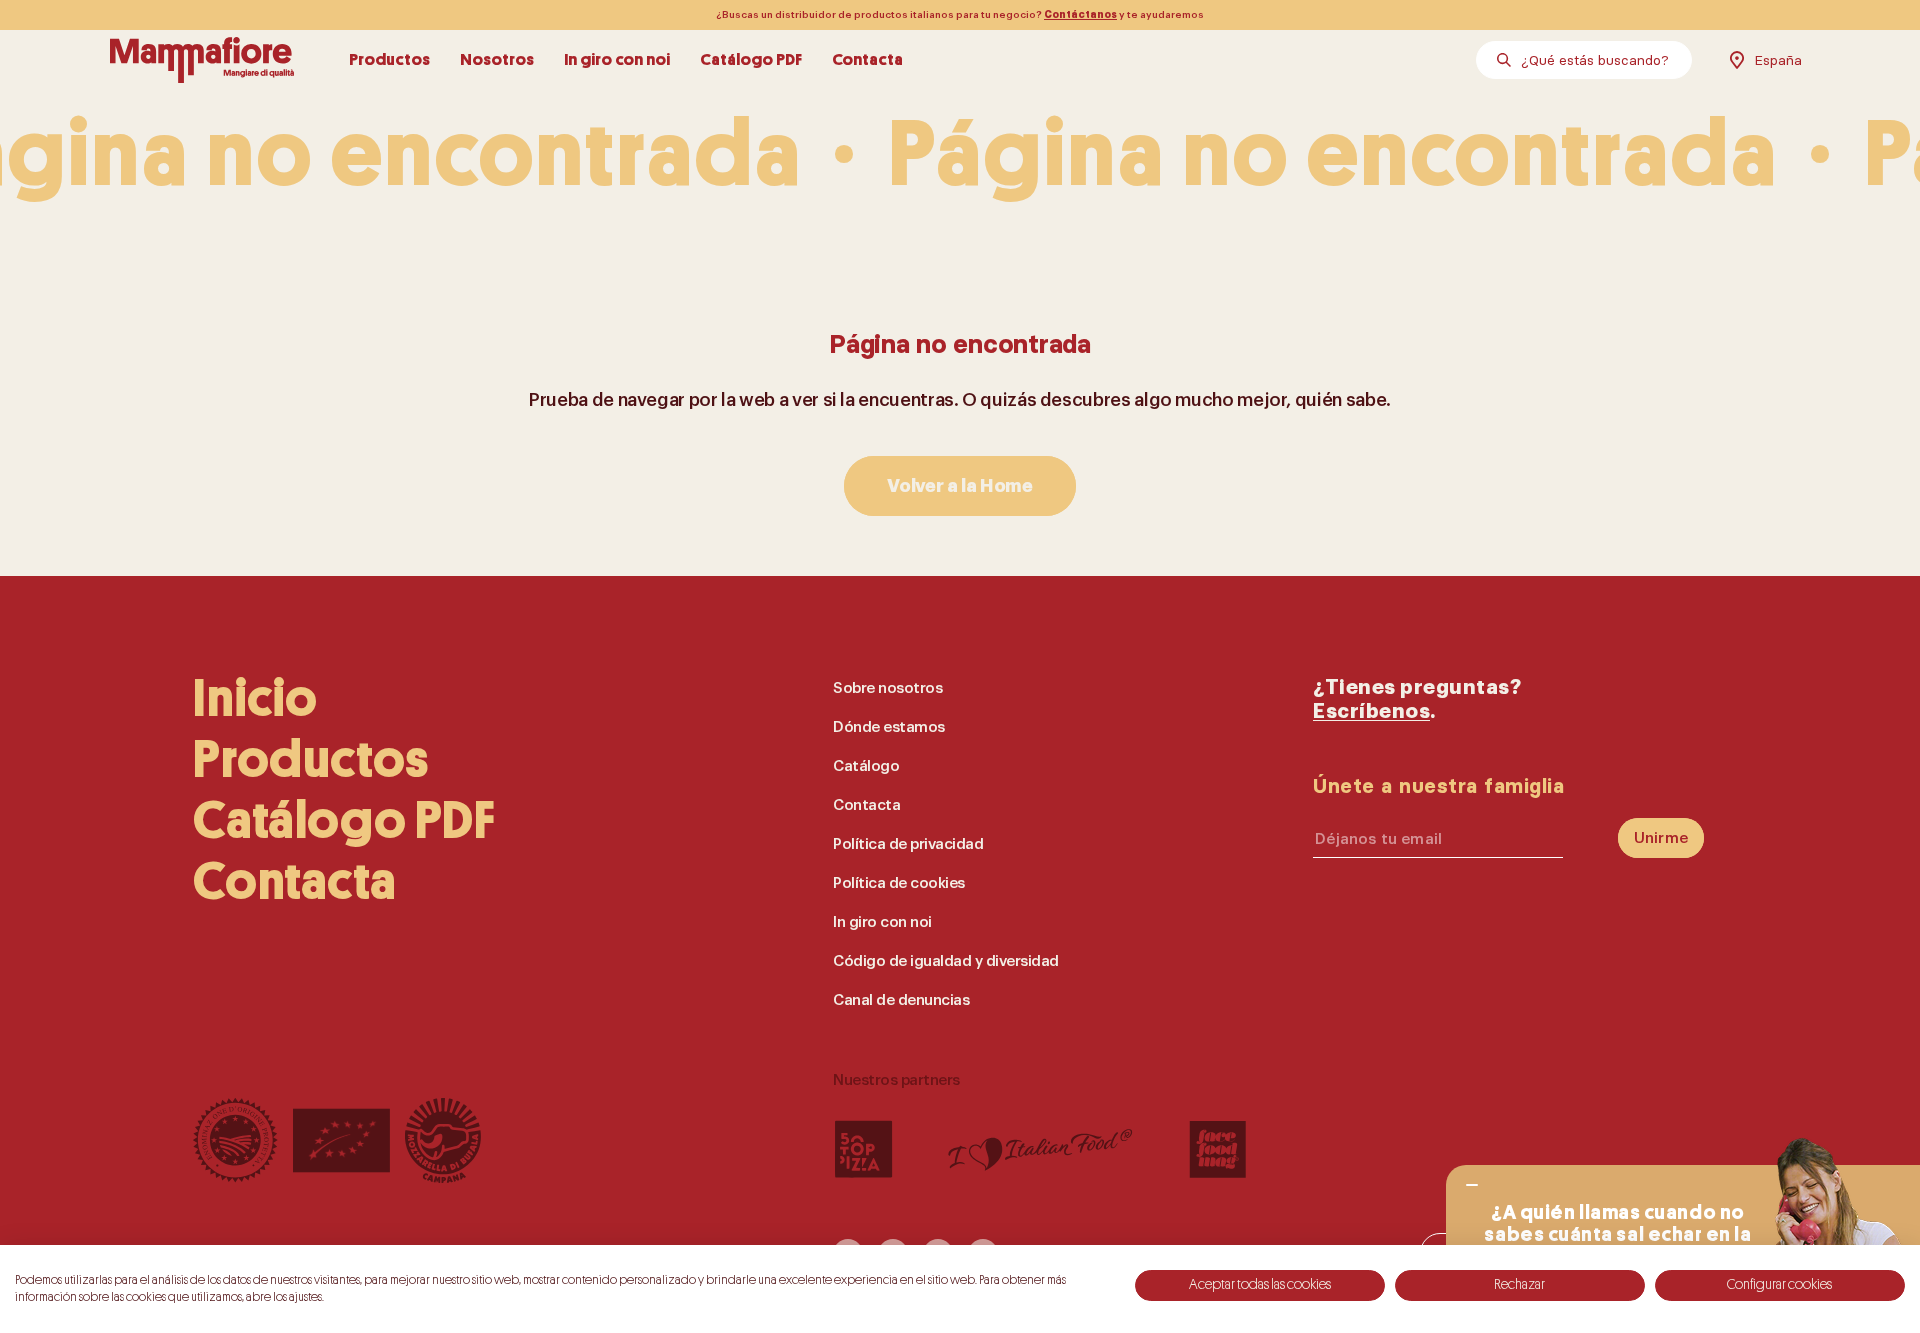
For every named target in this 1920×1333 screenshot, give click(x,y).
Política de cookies (899, 883)
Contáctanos (1080, 15)
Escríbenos (1371, 711)
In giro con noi (617, 59)
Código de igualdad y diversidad (946, 961)
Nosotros (497, 59)
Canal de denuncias (901, 1000)
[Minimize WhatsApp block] (1472, 1185)
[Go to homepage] (202, 60)
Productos (389, 59)
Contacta (867, 59)
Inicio (255, 698)
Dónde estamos (889, 727)
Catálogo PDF (751, 59)
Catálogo (866, 766)
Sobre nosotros (887, 688)
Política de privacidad (908, 844)
